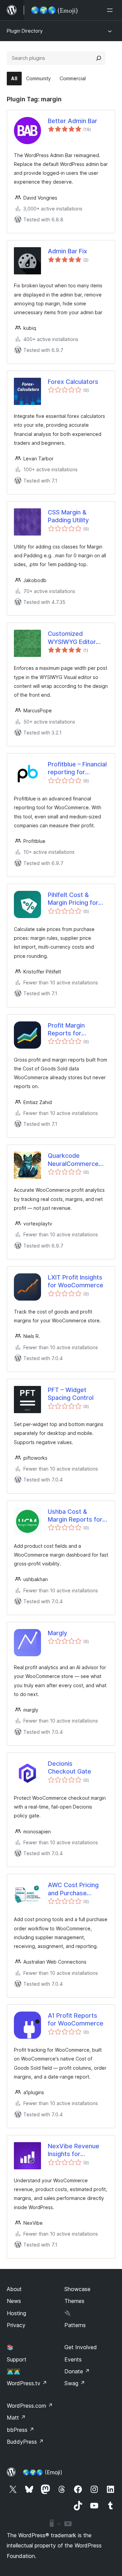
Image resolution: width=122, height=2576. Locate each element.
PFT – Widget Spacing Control (71, 1394)
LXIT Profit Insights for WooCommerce (76, 1281)
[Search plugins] (99, 58)
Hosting (16, 2313)
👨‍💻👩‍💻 (14, 2371)
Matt (16, 2418)
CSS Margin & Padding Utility (68, 516)
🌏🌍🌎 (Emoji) (43, 2472)
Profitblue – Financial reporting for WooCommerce (77, 768)
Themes (74, 2301)
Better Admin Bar (73, 121)
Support (17, 2359)
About (14, 2289)
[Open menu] (111, 10)
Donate (77, 2371)
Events (73, 2359)
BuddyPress (25, 2442)
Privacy (16, 2325)
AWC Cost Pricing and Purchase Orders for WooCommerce (73, 1889)
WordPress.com (30, 2406)
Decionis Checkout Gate (69, 1767)
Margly (57, 1633)
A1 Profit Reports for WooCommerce (76, 2019)
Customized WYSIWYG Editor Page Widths (72, 638)
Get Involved (81, 2347)
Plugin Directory (25, 31)
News (14, 2301)
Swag (75, 2383)
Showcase (77, 2289)
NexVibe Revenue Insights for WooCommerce (74, 2150)
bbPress (21, 2430)
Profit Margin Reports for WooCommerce (70, 1030)
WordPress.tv (27, 2383)
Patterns (75, 2325)
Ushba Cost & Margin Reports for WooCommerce (75, 1516)
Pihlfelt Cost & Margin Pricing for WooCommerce (73, 899)
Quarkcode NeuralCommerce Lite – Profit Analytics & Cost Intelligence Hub (73, 1160)
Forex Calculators (73, 382)
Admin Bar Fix (67, 251)
